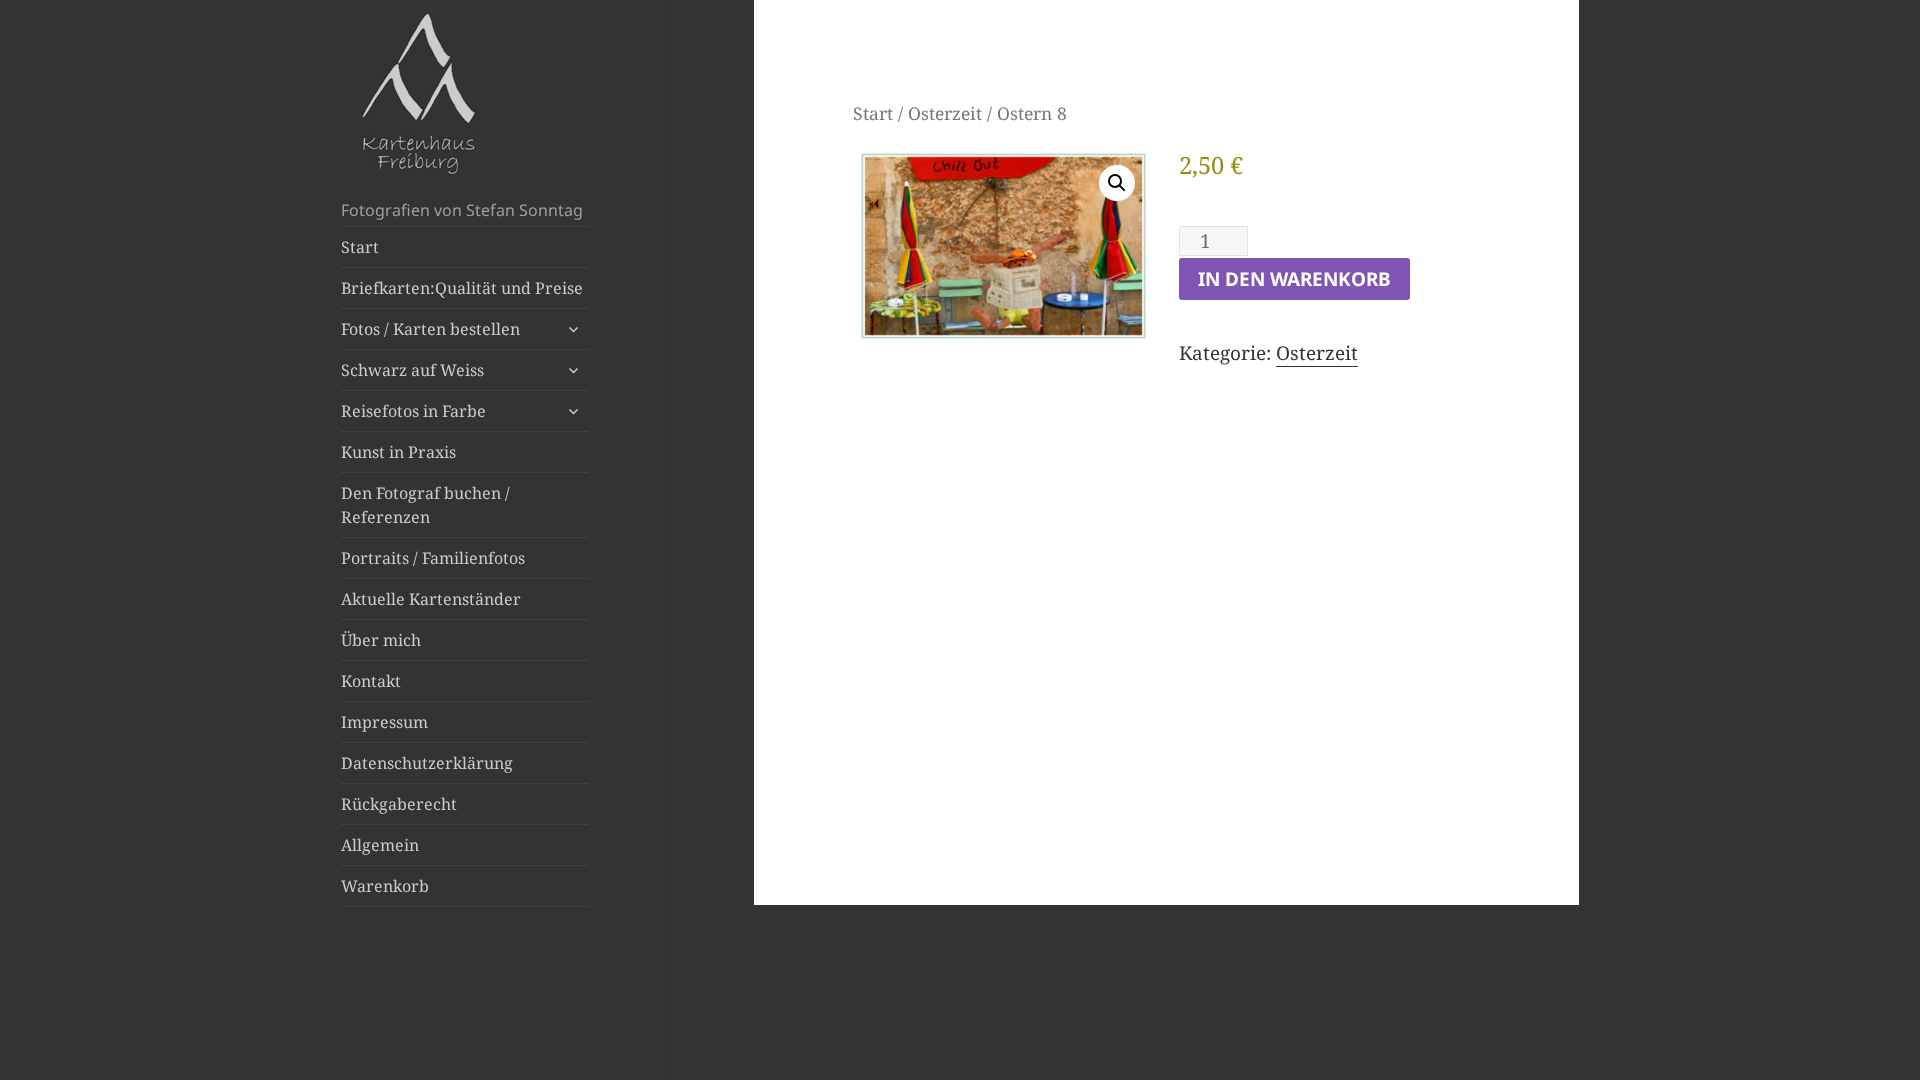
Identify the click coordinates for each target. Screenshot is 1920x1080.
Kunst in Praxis (398, 452)
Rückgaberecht (399, 804)
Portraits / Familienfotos (433, 558)
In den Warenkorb (1294, 279)
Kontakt (371, 681)
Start (360, 247)
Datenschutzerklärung (427, 763)
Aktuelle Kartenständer (431, 599)
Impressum (384, 722)
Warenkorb (385, 886)
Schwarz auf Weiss (412, 370)
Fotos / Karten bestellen (430, 329)
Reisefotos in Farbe (413, 411)
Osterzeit (945, 113)
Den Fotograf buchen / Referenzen (425, 505)
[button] (1117, 183)
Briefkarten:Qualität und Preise (462, 288)
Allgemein (380, 845)
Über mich (381, 640)
